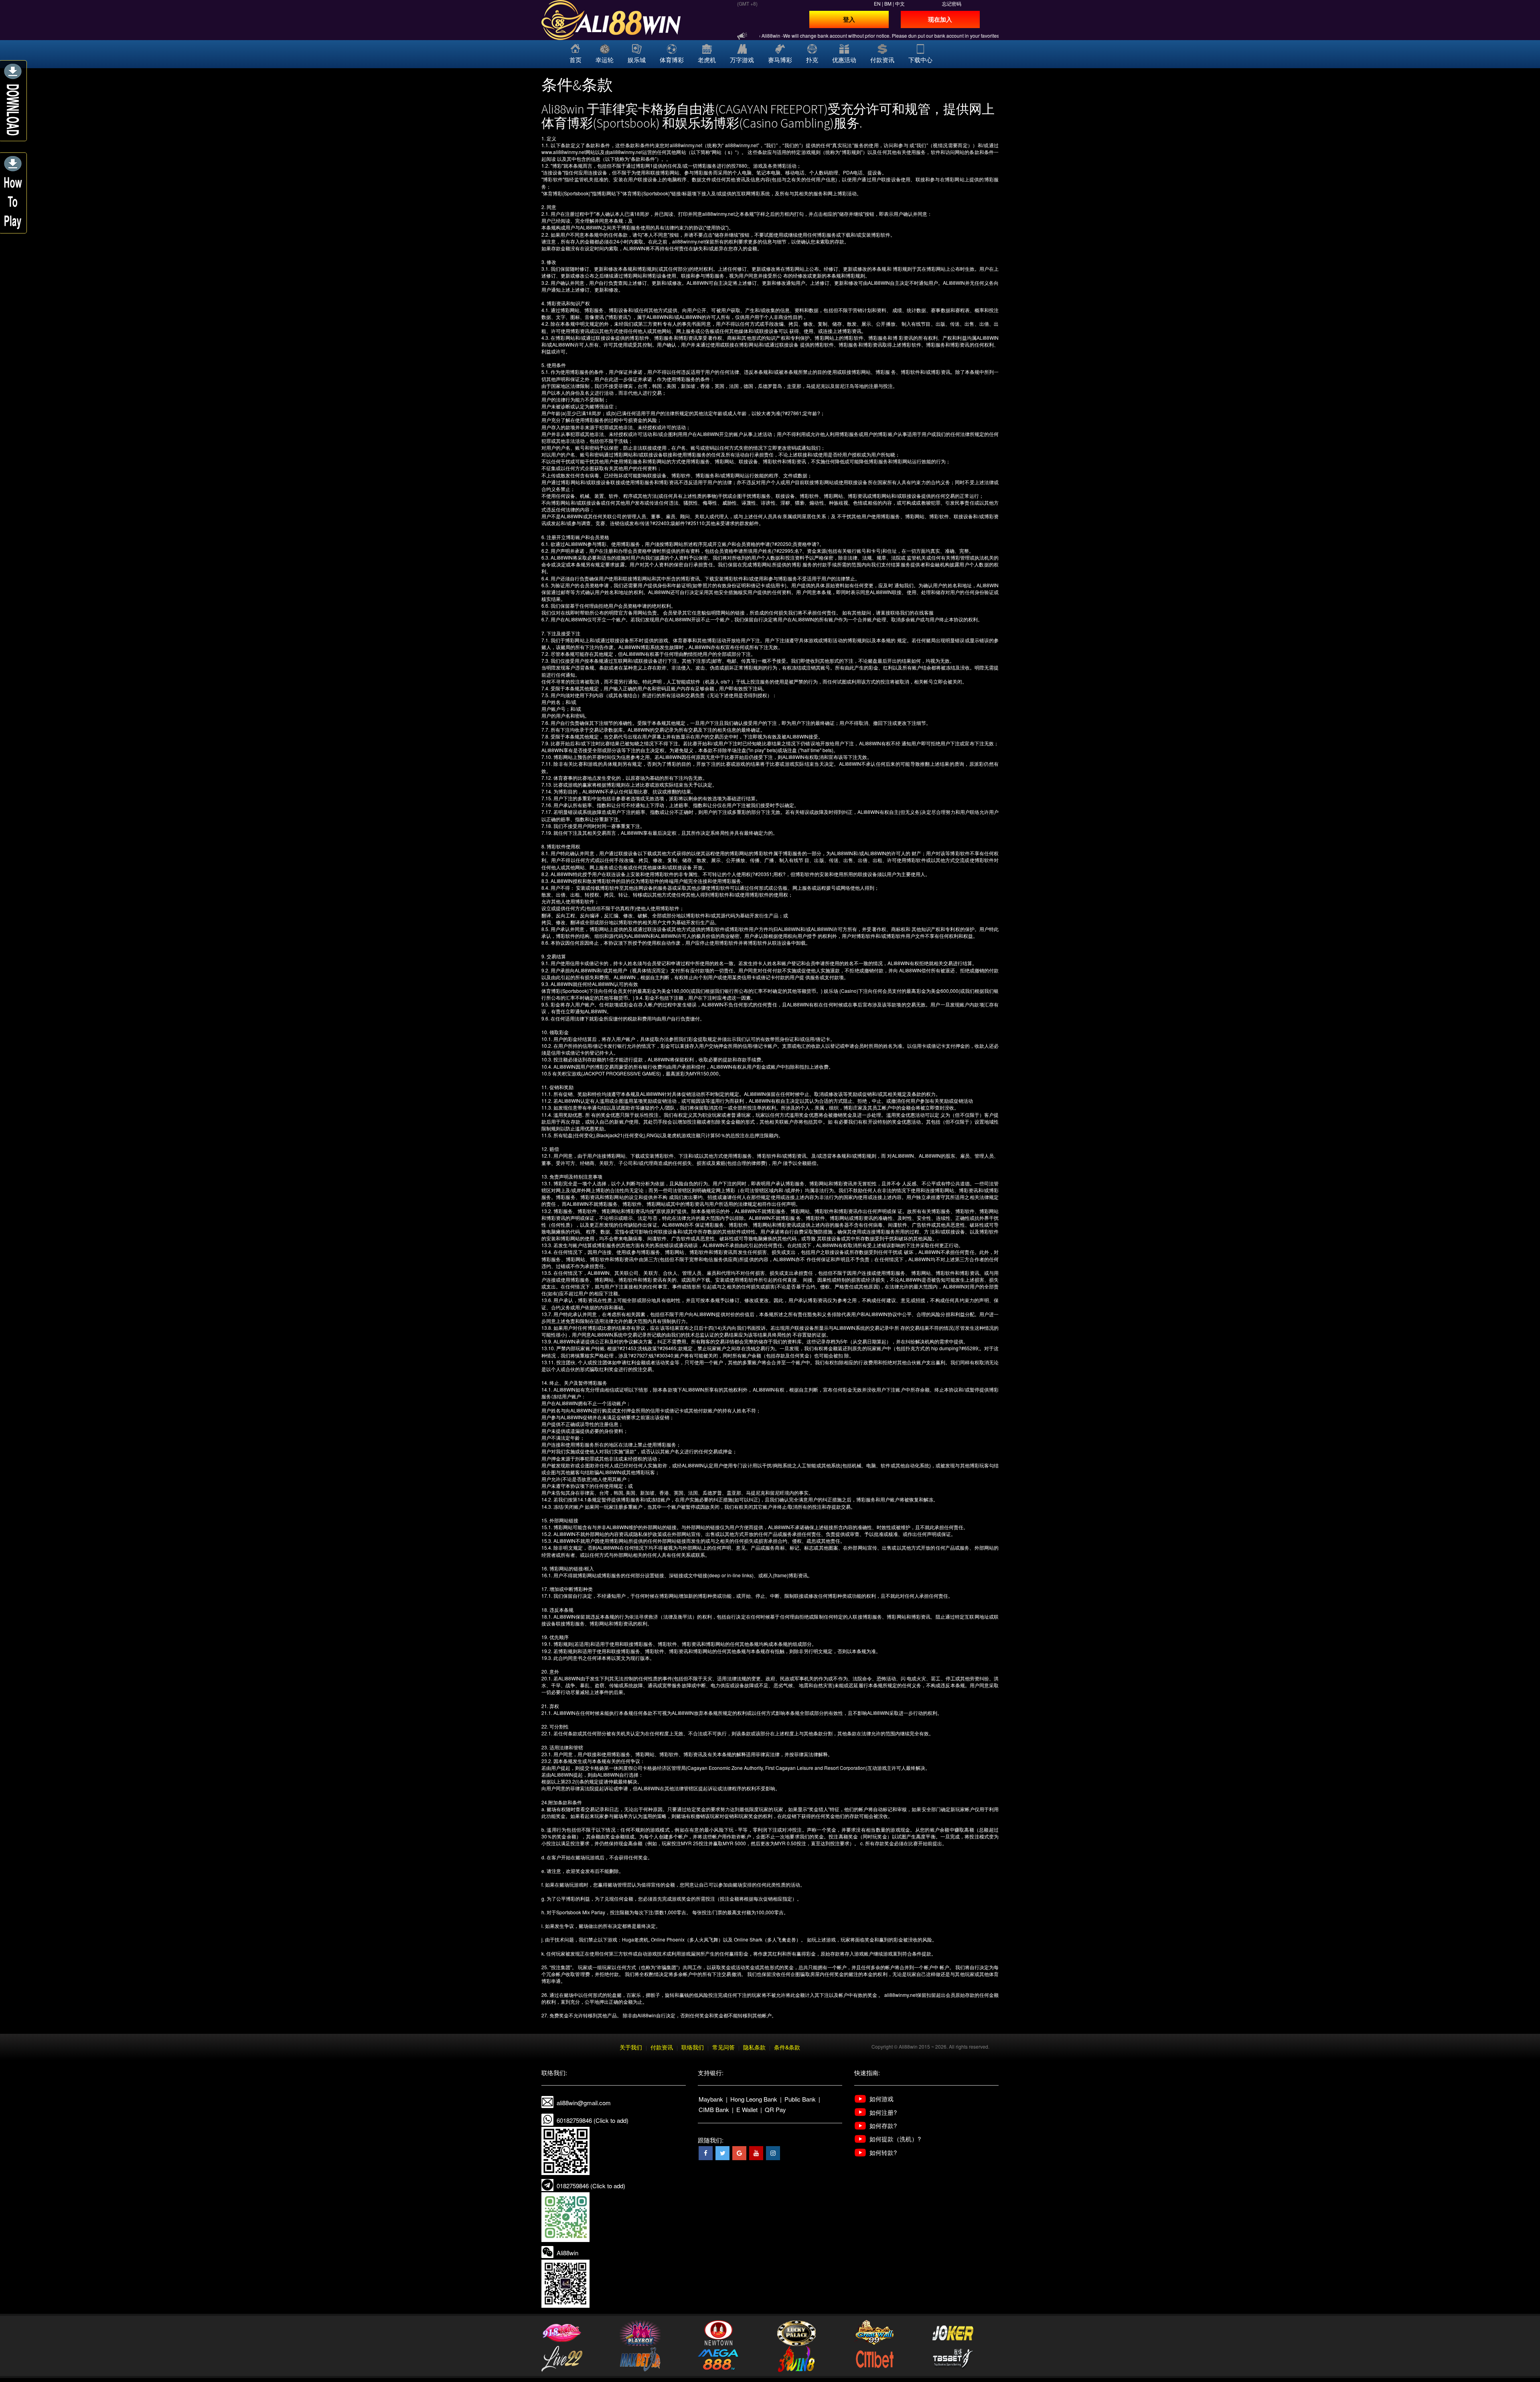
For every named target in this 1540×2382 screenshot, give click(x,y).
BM (888, 3)
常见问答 (723, 2047)
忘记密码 (952, 3)
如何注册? (883, 2112)
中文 (900, 3)
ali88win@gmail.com (584, 2103)
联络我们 (693, 2047)
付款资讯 (662, 2047)
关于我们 (631, 2047)
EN (877, 3)
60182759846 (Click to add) (593, 2120)
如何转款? (883, 2152)
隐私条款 (754, 2047)
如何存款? (883, 2125)
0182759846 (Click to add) (591, 2186)
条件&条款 (787, 2047)
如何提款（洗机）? (895, 2139)
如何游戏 (881, 2099)
